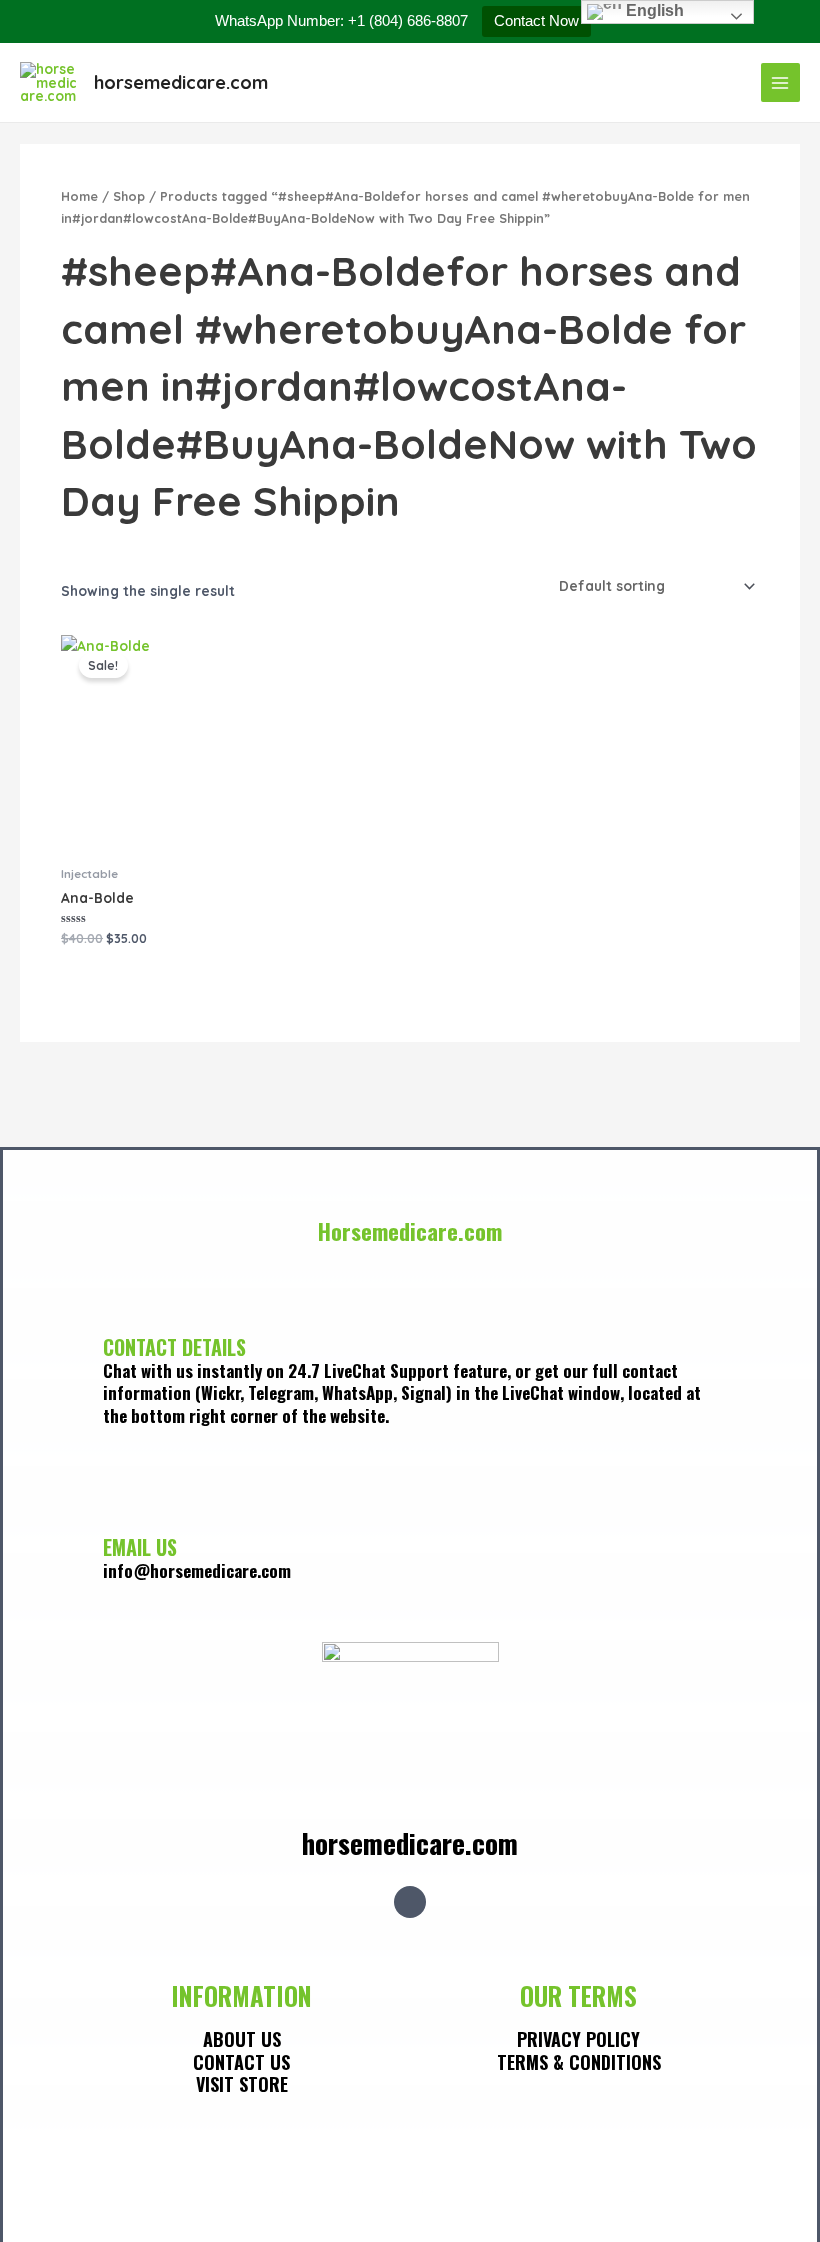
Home (79, 196)
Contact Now (536, 20)
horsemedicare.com (181, 82)
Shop (129, 196)
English (653, 10)
